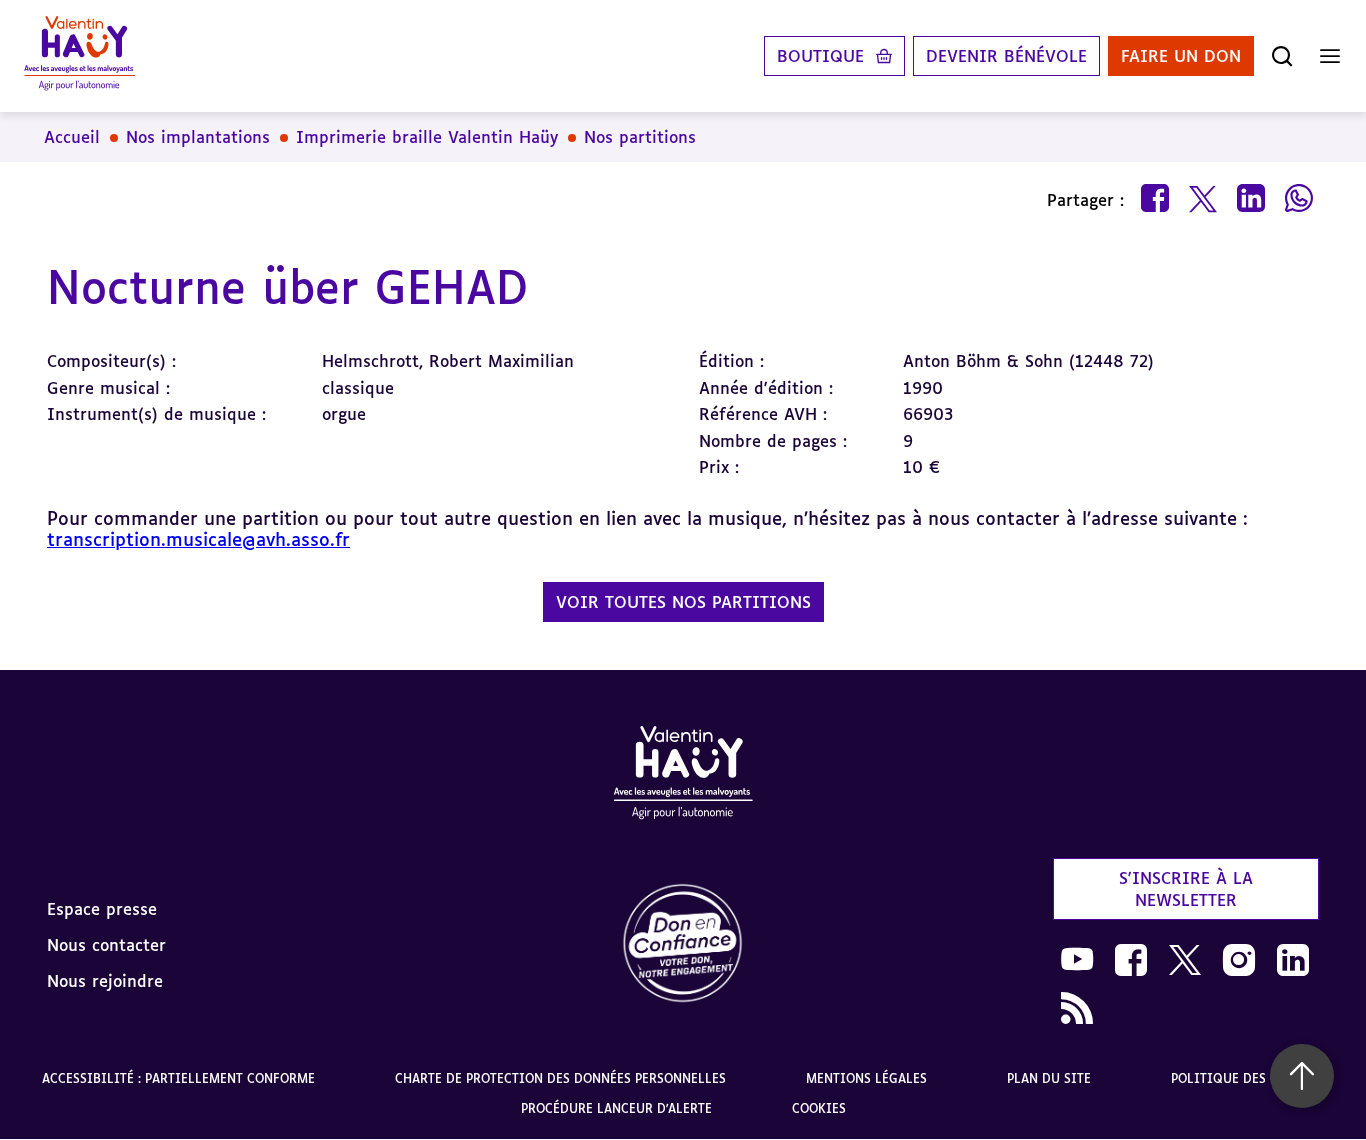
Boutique (820, 56)
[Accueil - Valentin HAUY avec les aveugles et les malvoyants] (683, 776)
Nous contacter (106, 945)
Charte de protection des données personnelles (560, 1078)
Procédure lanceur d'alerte (616, 1108)
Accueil (72, 137)
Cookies (819, 1108)
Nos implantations (198, 137)
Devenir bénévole (1006, 56)
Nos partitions (640, 137)
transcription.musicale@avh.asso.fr (198, 539)
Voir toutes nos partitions (683, 602)
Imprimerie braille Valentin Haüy (427, 137)
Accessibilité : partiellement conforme (178, 1078)
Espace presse (102, 909)
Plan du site (1049, 1078)
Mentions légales (866, 1078)
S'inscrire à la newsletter (1186, 889)
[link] (683, 944)
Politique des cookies (1247, 1078)
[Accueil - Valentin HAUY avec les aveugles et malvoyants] (79, 56)
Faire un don (1181, 56)
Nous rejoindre (105, 981)
